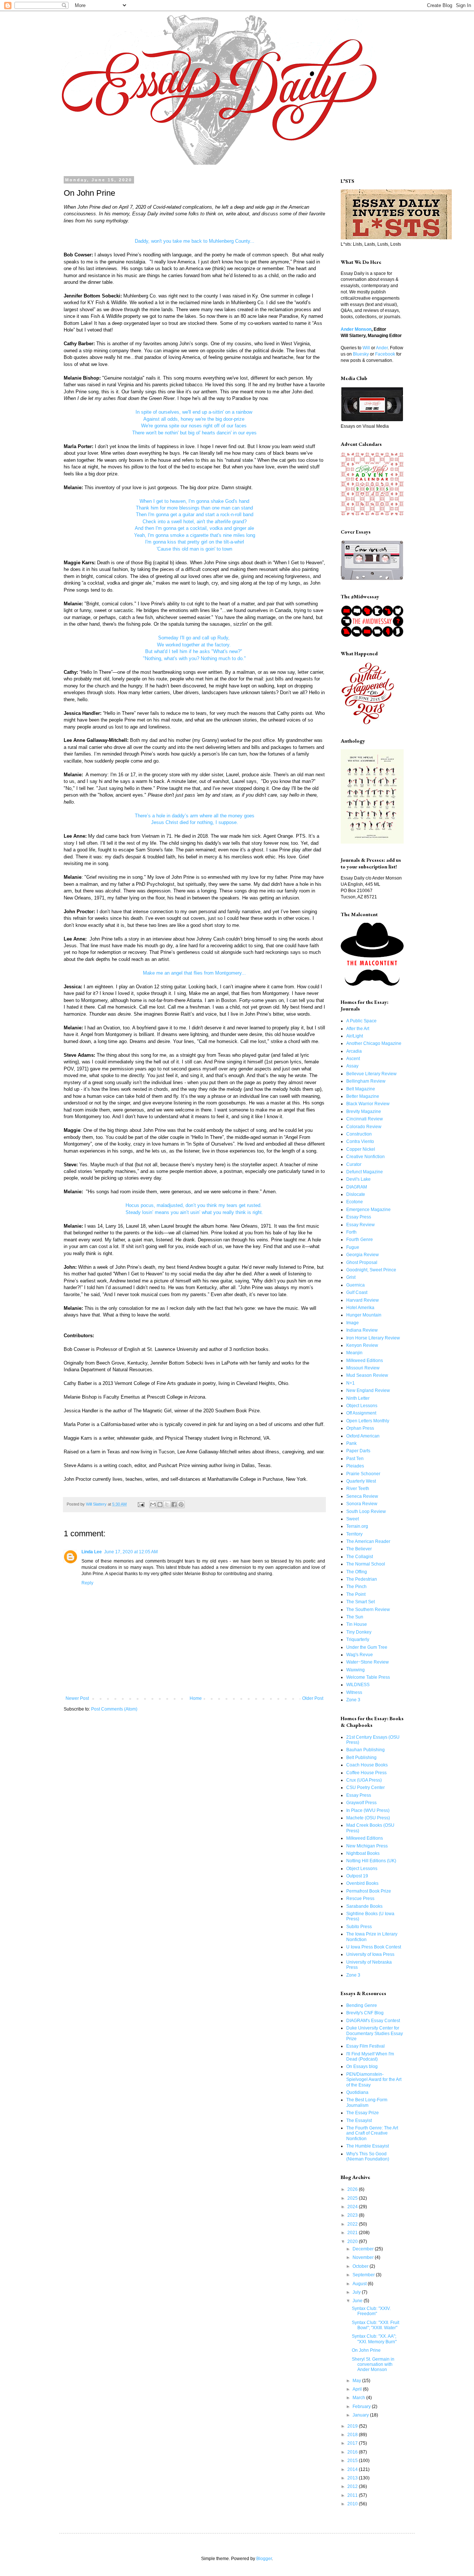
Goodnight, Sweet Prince (371, 1270)
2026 (353, 2189)
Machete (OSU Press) (368, 1818)
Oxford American (363, 1436)
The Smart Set (360, 1602)
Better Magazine (363, 1096)
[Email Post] (141, 1504)
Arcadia (354, 1051)
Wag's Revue (360, 1655)
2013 (353, 2478)
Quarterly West (361, 1481)
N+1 (351, 1383)
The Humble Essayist (368, 2146)
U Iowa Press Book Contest (374, 1947)
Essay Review (360, 1225)
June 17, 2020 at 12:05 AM (131, 1552)
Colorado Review (364, 1127)
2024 (353, 2207)
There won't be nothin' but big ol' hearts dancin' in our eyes (194, 433)
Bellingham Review (366, 1081)
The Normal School (366, 1564)
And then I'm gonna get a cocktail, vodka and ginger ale (194, 528)
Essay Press (359, 1217)
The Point (356, 1594)
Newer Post (77, 1698)
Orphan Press (360, 1428)
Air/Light (355, 1036)
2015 (353, 2461)
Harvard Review (363, 1300)
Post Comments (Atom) (114, 1709)
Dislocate (356, 1194)
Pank (351, 1443)
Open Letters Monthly (368, 1421)
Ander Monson (356, 329)
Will (366, 348)
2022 (353, 2224)
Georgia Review (363, 1255)
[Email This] (153, 1504)
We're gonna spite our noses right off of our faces (195, 426)
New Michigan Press (367, 1846)
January (361, 2415)
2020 (353, 2242)
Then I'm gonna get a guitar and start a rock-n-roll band (195, 514)
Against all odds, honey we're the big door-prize (195, 419)
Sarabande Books (364, 1906)
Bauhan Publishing (365, 1750)
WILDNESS (358, 1685)
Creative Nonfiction (365, 1157)
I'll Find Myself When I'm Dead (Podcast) (370, 2057)
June (358, 2301)
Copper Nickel (361, 1149)
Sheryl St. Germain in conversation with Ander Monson (373, 2365)
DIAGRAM (357, 1187)
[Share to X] (167, 1504)
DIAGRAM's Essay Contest (373, 2021)
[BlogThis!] (160, 1504)
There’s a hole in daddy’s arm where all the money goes (195, 816)
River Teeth (358, 1489)
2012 (353, 2486)
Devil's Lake (358, 1179)
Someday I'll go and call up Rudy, (195, 638)
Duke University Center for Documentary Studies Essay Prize (375, 2033)
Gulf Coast (357, 1292)
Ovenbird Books (362, 1883)
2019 (353, 2426)
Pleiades (355, 1466)
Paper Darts (358, 1451)
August (360, 2284)
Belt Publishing (361, 1758)
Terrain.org (357, 1526)
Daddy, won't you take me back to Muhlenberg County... (195, 241)
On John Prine (366, 2350)
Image (353, 1323)
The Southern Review (368, 1610)
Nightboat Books (363, 1853)
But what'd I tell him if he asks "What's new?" (194, 651)
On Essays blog (362, 2066)
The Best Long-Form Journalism (367, 2102)
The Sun (355, 1617)
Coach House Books (367, 1765)
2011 (353, 2495)
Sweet (353, 1519)
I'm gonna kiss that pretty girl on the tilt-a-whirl (195, 542)
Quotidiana (357, 2092)
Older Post (313, 1698)
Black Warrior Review (368, 1104)
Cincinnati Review (365, 1119)
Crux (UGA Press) (364, 1780)
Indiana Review (362, 1330)
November (364, 2257)
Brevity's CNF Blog (365, 2013)
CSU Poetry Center (365, 1788)
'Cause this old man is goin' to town (194, 549)
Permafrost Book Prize (369, 1891)
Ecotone (355, 1202)
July (357, 2292)
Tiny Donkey (359, 1632)
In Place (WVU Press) (368, 1810)
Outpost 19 (357, 1876)
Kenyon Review (362, 1345)
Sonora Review (362, 1504)
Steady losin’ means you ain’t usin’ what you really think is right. (194, 1212)
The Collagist (360, 1557)
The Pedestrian (362, 1579)
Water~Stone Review (368, 1662)
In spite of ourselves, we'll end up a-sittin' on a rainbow (195, 412)
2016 (353, 2452)
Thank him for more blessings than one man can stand (194, 508)
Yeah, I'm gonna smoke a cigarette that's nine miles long (195, 535)
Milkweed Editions (365, 1361)
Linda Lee (92, 1552)
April (358, 2389)
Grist (351, 1277)
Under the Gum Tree (367, 1647)
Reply (87, 1583)
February (362, 2407)
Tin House (357, 1624)
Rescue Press (360, 1899)
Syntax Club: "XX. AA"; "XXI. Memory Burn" (374, 2339)
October (361, 2266)
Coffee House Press (366, 1773)
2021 (353, 2233)
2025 (353, 2198)
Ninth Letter (358, 1398)
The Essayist (359, 2121)
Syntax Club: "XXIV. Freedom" (371, 2311)
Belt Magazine (361, 1089)
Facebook (385, 354)
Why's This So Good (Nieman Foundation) (368, 2156)
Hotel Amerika (360, 1308)
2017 (353, 2443)
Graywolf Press (361, 1803)
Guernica (355, 1285)
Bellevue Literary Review (371, 1074)
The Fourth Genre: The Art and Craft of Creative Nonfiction (372, 2133)
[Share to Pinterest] (181, 1504)
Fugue (353, 1247)
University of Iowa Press (370, 1954)
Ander (382, 348)
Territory (354, 1534)
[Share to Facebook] (174, 1504)
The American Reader (368, 1541)
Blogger (264, 2559)
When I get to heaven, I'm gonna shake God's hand (194, 501)
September (364, 2275)
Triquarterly (358, 1640)
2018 (353, 2435)
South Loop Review (366, 1511)
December (364, 2249)
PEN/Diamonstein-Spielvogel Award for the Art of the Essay (374, 2080)
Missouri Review (363, 1368)
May (357, 2381)
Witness (354, 1692)
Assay (352, 1066)
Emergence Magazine (368, 1210)
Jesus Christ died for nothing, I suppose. (195, 822)
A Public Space (361, 1021)
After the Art (358, 1029)
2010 (353, 2504)
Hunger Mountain (364, 1315)
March (359, 2398)
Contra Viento (360, 1141)
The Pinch (356, 1587)
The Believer (359, 1549)
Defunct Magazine (365, 1172)
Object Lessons (362, 1406)
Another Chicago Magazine (374, 1043)
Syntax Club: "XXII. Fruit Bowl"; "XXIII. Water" (375, 2325)
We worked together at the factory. (195, 645)
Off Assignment (361, 1413)
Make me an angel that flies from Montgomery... (194, 973)
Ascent (353, 1059)
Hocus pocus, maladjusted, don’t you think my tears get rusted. (194, 1205)
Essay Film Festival (365, 2046)
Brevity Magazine (364, 1112)
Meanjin (354, 1353)
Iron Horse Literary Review (373, 1338)
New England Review (368, 1390)
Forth (351, 1232)
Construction (359, 1134)
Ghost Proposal (362, 1262)
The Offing (357, 1572)
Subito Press (359, 1927)
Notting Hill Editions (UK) (371, 1861)
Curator (354, 1164)
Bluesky (361, 354)
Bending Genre (362, 2005)
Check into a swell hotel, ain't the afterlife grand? (195, 522)
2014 (353, 2469)
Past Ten (355, 1459)
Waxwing (355, 1670)
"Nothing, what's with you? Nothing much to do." (194, 658)
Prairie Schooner (363, 1474)
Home (196, 1698)
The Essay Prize (363, 2113)
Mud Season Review (367, 1375)
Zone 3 (353, 1700)
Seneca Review (362, 1496)
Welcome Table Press (368, 1677)
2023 (353, 2215)
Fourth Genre (360, 1240)
